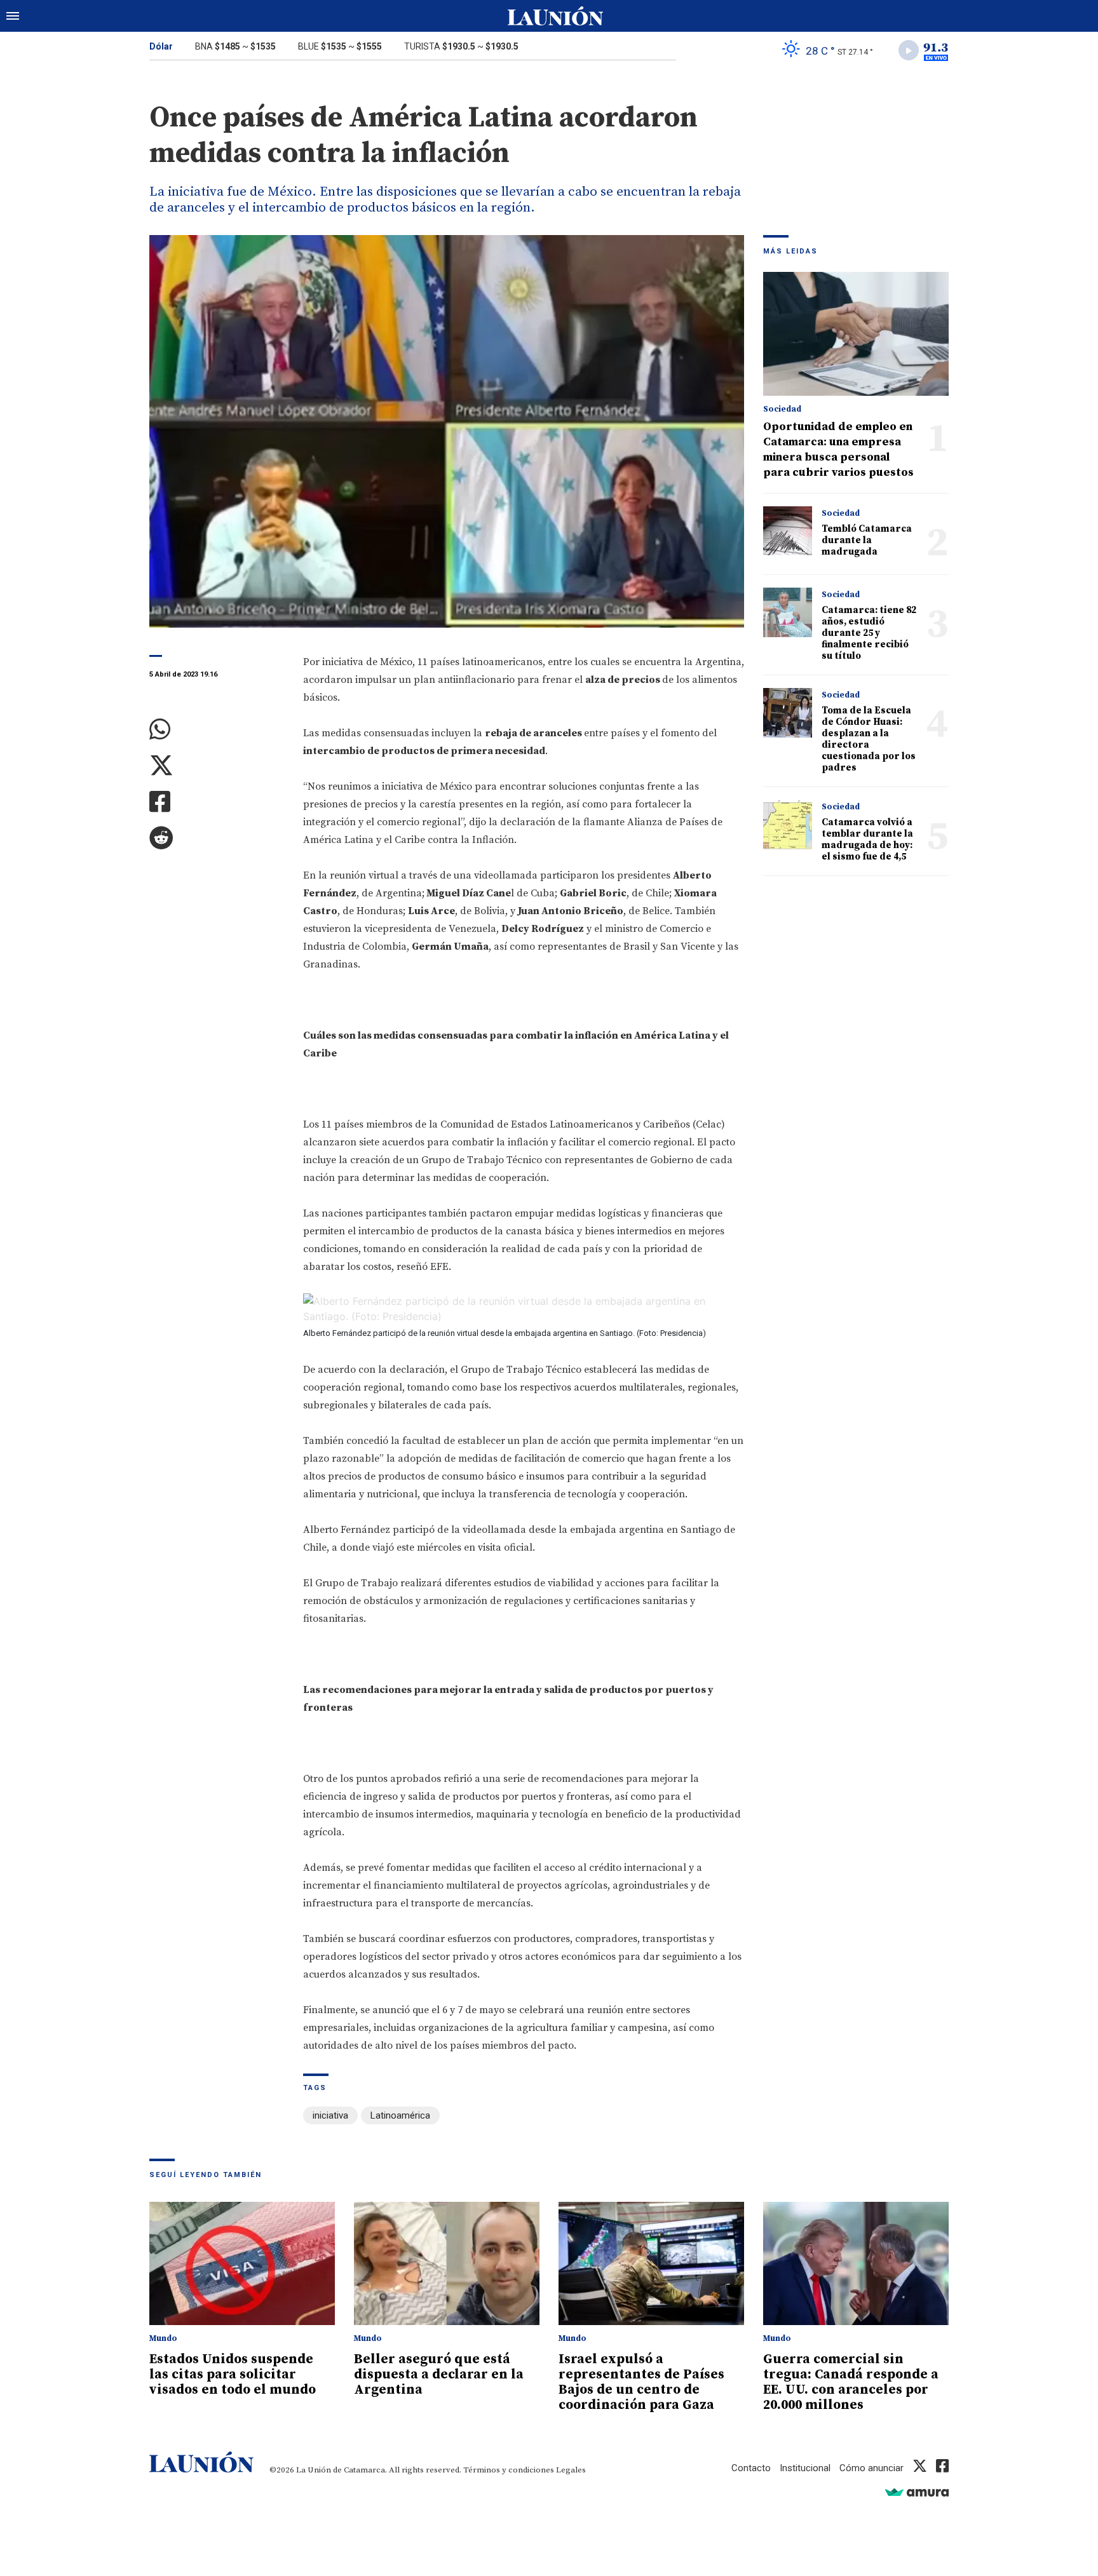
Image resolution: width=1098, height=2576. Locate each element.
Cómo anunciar (871, 2468)
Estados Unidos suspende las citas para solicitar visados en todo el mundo (233, 2375)
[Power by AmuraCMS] (917, 2492)
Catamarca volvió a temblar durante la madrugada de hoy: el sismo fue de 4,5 (867, 840)
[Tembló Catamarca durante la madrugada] (788, 531)
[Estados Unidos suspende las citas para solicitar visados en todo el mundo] (242, 2264)
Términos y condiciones (509, 2470)
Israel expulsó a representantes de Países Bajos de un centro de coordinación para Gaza (641, 2382)
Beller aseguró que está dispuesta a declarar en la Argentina (439, 2375)
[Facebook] (217, 802)
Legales (571, 2470)
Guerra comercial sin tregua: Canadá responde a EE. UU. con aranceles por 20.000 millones (851, 2382)
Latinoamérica (400, 2115)
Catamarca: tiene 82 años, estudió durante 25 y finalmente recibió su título (869, 633)
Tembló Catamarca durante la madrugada (867, 540)
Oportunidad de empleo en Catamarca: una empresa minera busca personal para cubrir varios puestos (838, 449)
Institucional (805, 2468)
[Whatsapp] (217, 730)
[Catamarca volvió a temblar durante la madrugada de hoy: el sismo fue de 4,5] (788, 824)
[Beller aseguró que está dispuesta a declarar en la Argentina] (447, 2264)
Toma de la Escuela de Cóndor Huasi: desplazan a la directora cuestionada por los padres (869, 739)
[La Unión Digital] (555, 16)
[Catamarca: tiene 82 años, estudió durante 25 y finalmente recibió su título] (788, 612)
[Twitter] (217, 766)
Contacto (751, 2468)
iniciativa (330, 2115)
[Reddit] (217, 838)
